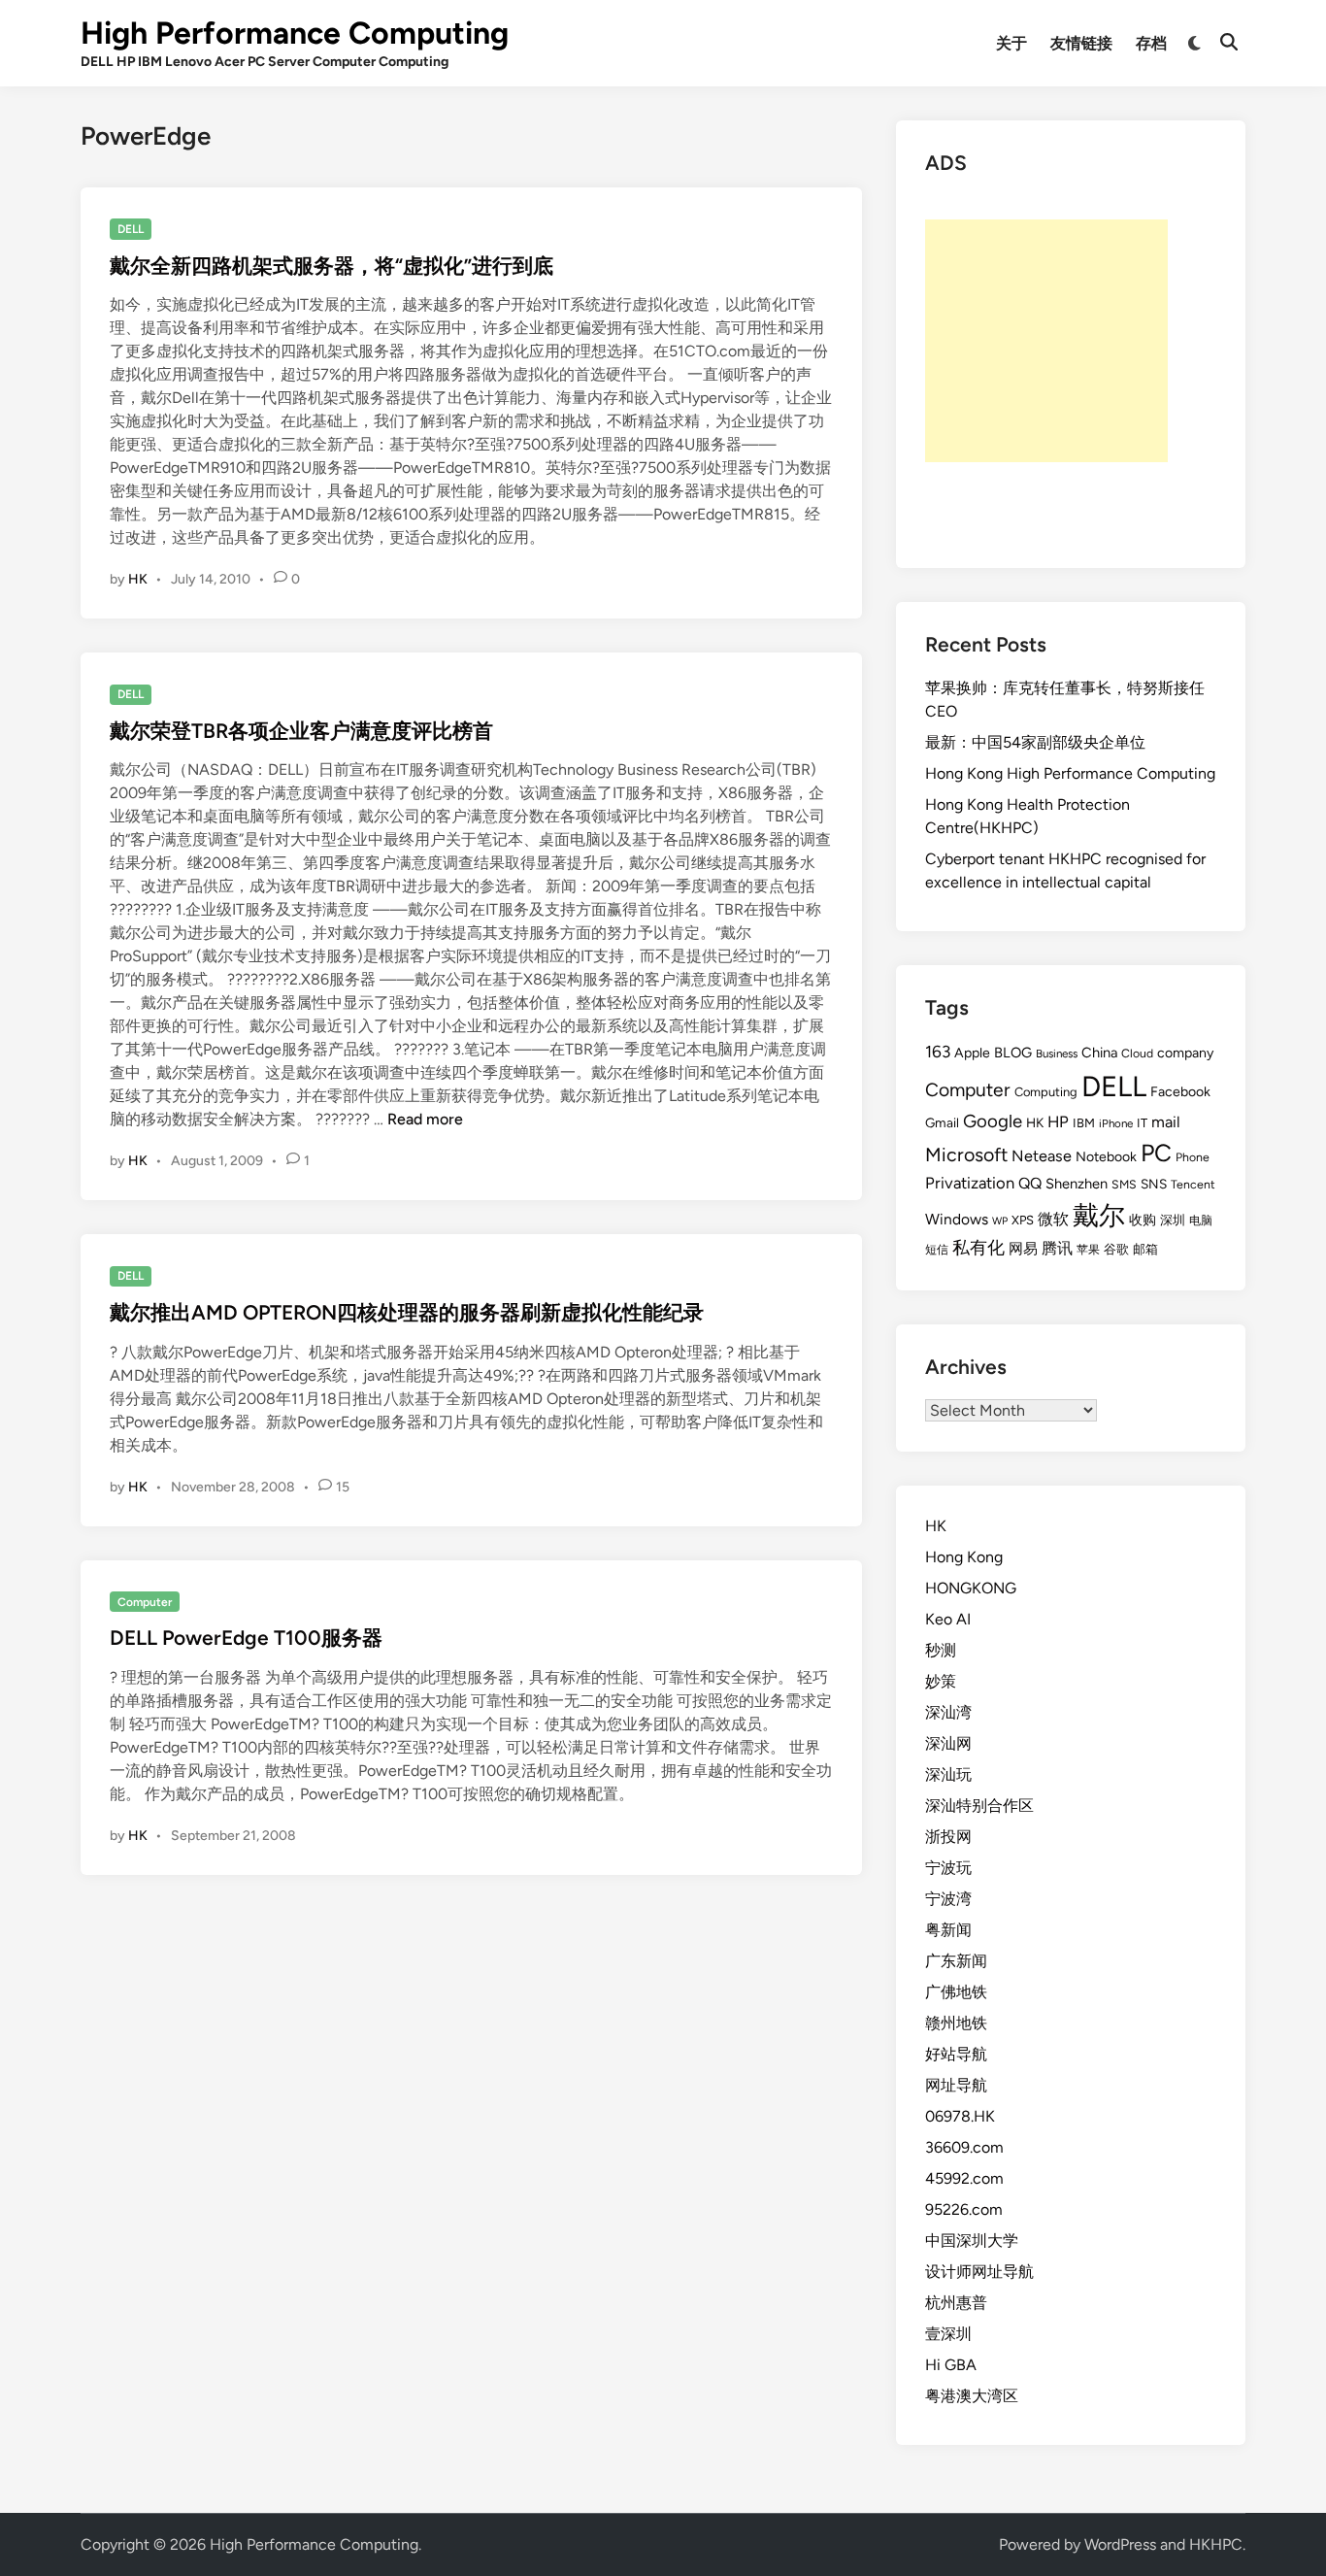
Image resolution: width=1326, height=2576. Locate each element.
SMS (1124, 1184)
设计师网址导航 (979, 2272)
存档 (1151, 43)
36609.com (964, 2147)
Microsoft (966, 1154)
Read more (425, 1119)
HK (138, 579)
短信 (937, 1250)
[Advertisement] (1046, 341)
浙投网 (948, 1837)
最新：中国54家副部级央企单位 (1035, 742)
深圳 (1173, 1220)
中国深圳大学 (972, 2241)
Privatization (970, 1183)
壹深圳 (948, 2334)
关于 (1011, 43)
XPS (1023, 1220)
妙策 (941, 1681)
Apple (972, 1053)
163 (938, 1052)
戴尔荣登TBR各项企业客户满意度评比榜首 (301, 731)
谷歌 (1116, 1249)
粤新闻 (948, 1930)
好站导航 (956, 2054)
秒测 (941, 1650)
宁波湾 (948, 1899)
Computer (145, 1602)
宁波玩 (948, 1868)
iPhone (1116, 1123)
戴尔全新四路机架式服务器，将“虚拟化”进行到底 (331, 266)
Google (993, 1121)
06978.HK (960, 2116)
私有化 (978, 1247)
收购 (1143, 1220)
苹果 (1088, 1250)
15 (343, 1487)
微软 (1053, 1219)
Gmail (942, 1122)
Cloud (1137, 1053)
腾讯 (1057, 1248)
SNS (1154, 1184)
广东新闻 (956, 1961)
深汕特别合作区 (979, 1806)
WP (1000, 1221)
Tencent (1193, 1184)
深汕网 (948, 1743)
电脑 (1201, 1220)
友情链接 (1081, 43)
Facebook (1180, 1092)
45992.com (964, 2178)
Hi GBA (951, 2365)
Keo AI (948, 1619)
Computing (1046, 1092)
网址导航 (956, 2085)
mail (1166, 1122)
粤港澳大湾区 (972, 2396)
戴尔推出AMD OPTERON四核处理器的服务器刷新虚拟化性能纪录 (407, 1312)
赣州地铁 (956, 2023)
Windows (957, 1219)
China (1099, 1053)
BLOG (1013, 1053)
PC (1156, 1153)
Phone (1193, 1157)
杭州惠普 (956, 2303)
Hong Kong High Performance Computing (1070, 773)
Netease (1042, 1156)
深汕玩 (948, 1774)
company (1185, 1053)
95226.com (964, 2209)
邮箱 (1145, 1249)
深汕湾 (948, 1712)
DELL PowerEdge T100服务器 (246, 1638)
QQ (1030, 1183)
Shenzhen (1077, 1184)
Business (1057, 1054)
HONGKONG (971, 1588)
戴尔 (1099, 1215)
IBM (1084, 1123)
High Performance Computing (295, 33)
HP (1058, 1121)
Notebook (1106, 1157)
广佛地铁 (956, 1992)
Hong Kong (964, 1557)
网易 (1023, 1249)
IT (1142, 1123)
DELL (131, 229)
